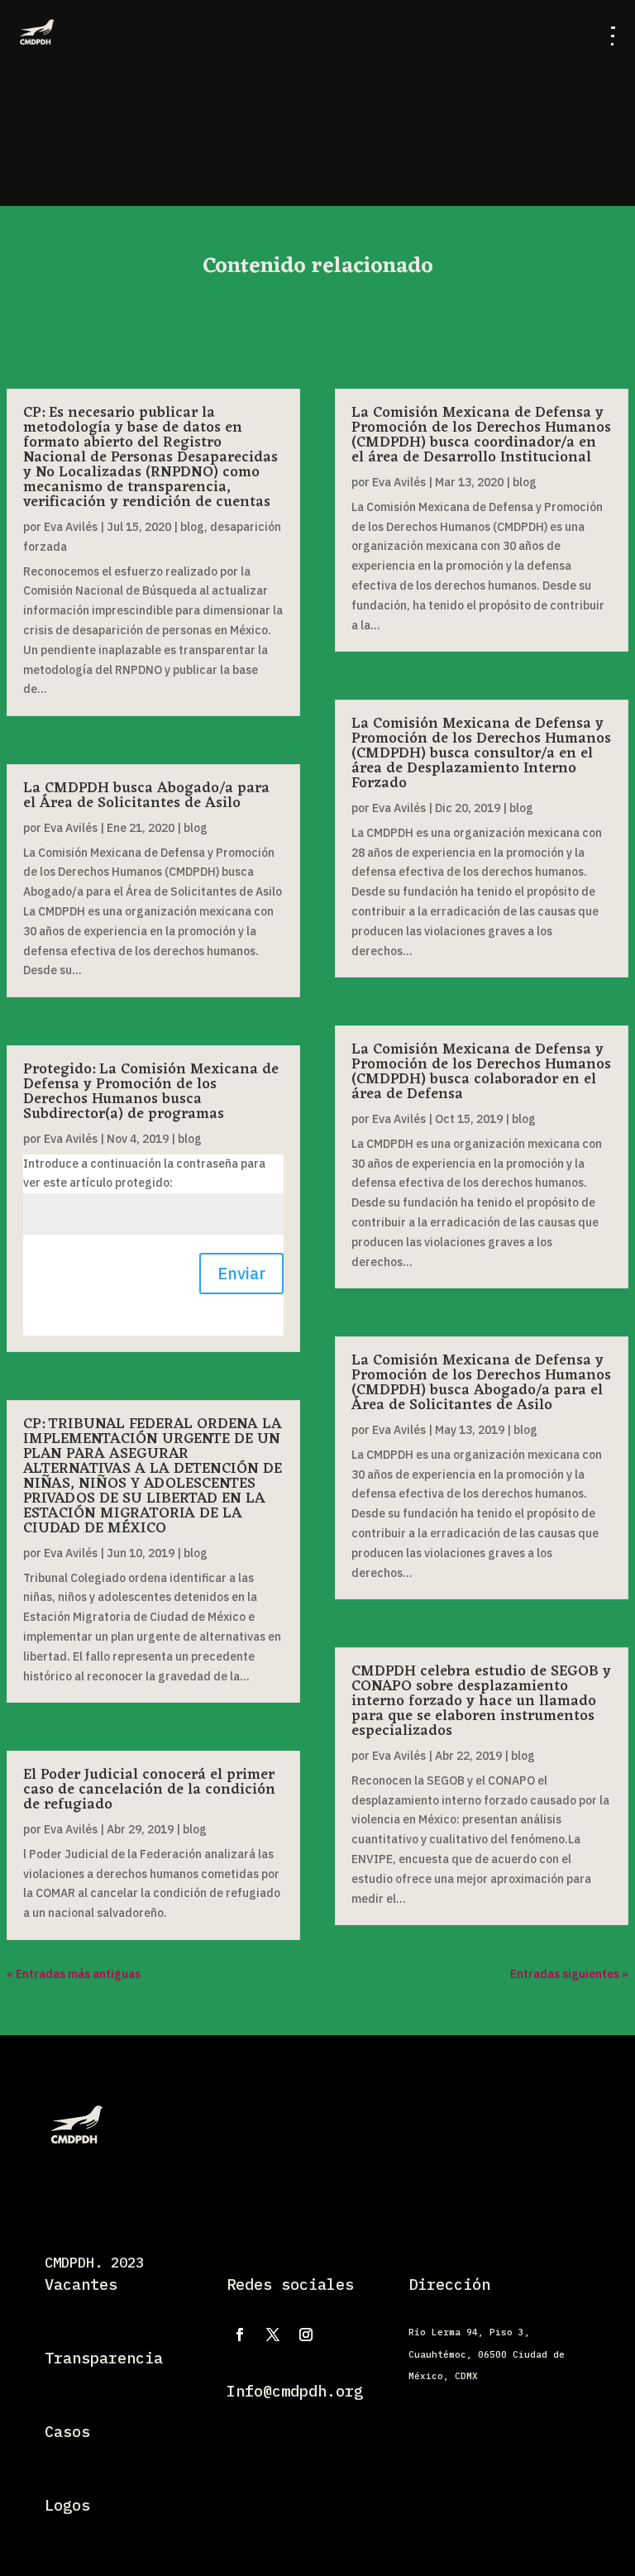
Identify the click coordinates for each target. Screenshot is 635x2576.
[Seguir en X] (273, 2335)
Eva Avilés (71, 527)
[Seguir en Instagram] (306, 2335)
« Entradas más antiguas (74, 1974)
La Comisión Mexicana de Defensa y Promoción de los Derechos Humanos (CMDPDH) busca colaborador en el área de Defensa (481, 1072)
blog (192, 527)
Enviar (241, 1273)
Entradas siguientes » (569, 1974)
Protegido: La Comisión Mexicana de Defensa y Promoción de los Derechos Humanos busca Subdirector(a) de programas (151, 1092)
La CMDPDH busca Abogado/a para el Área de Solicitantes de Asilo (146, 796)
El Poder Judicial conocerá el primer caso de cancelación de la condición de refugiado (149, 1790)
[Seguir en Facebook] (240, 2335)
